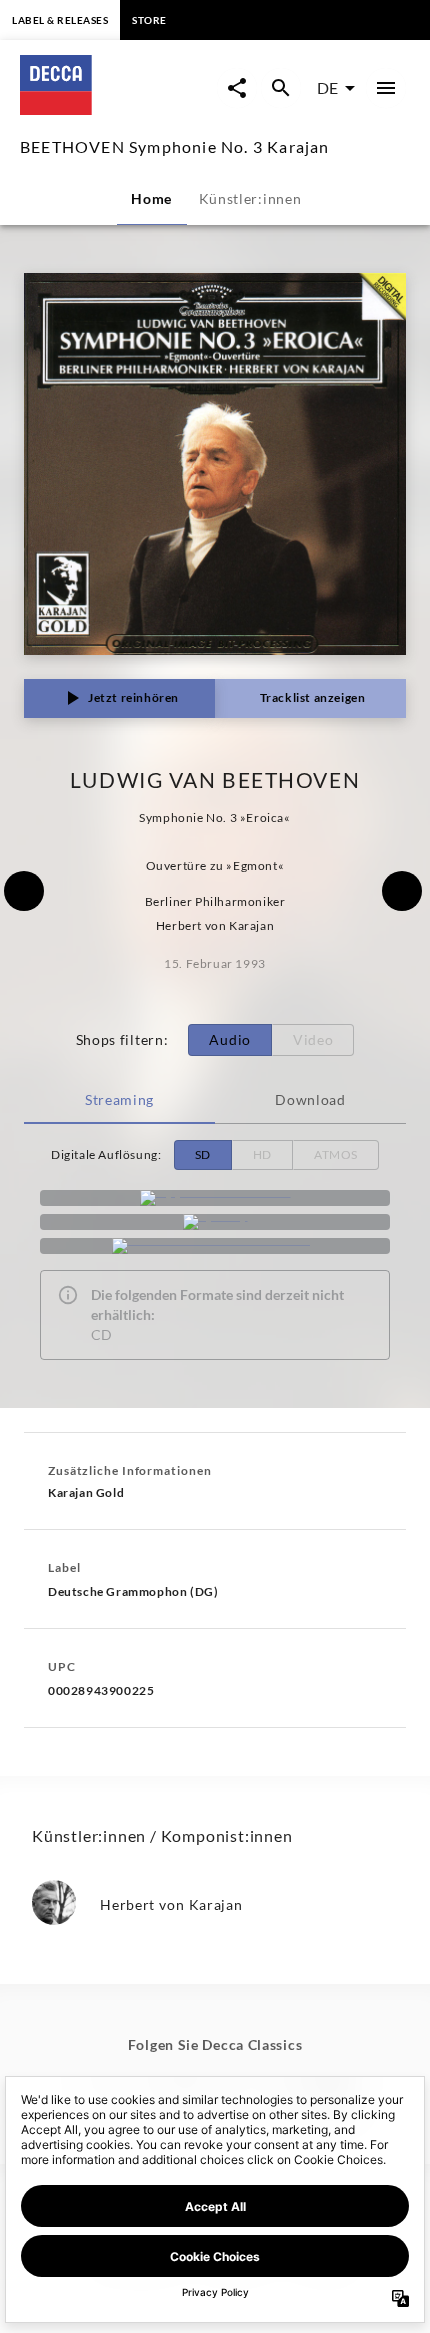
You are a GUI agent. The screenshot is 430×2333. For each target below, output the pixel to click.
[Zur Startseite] (117, 108)
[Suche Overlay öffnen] (281, 88)
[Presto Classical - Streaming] (215, 1246)
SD (203, 1154)
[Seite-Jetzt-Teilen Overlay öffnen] (237, 88)
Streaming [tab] (119, 1099)
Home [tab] (151, 198)
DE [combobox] (327, 87)
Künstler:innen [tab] (250, 198)
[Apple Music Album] (215, 1198)
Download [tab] (310, 1099)
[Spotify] (215, 1222)
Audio (230, 1039)
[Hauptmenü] (386, 88)
